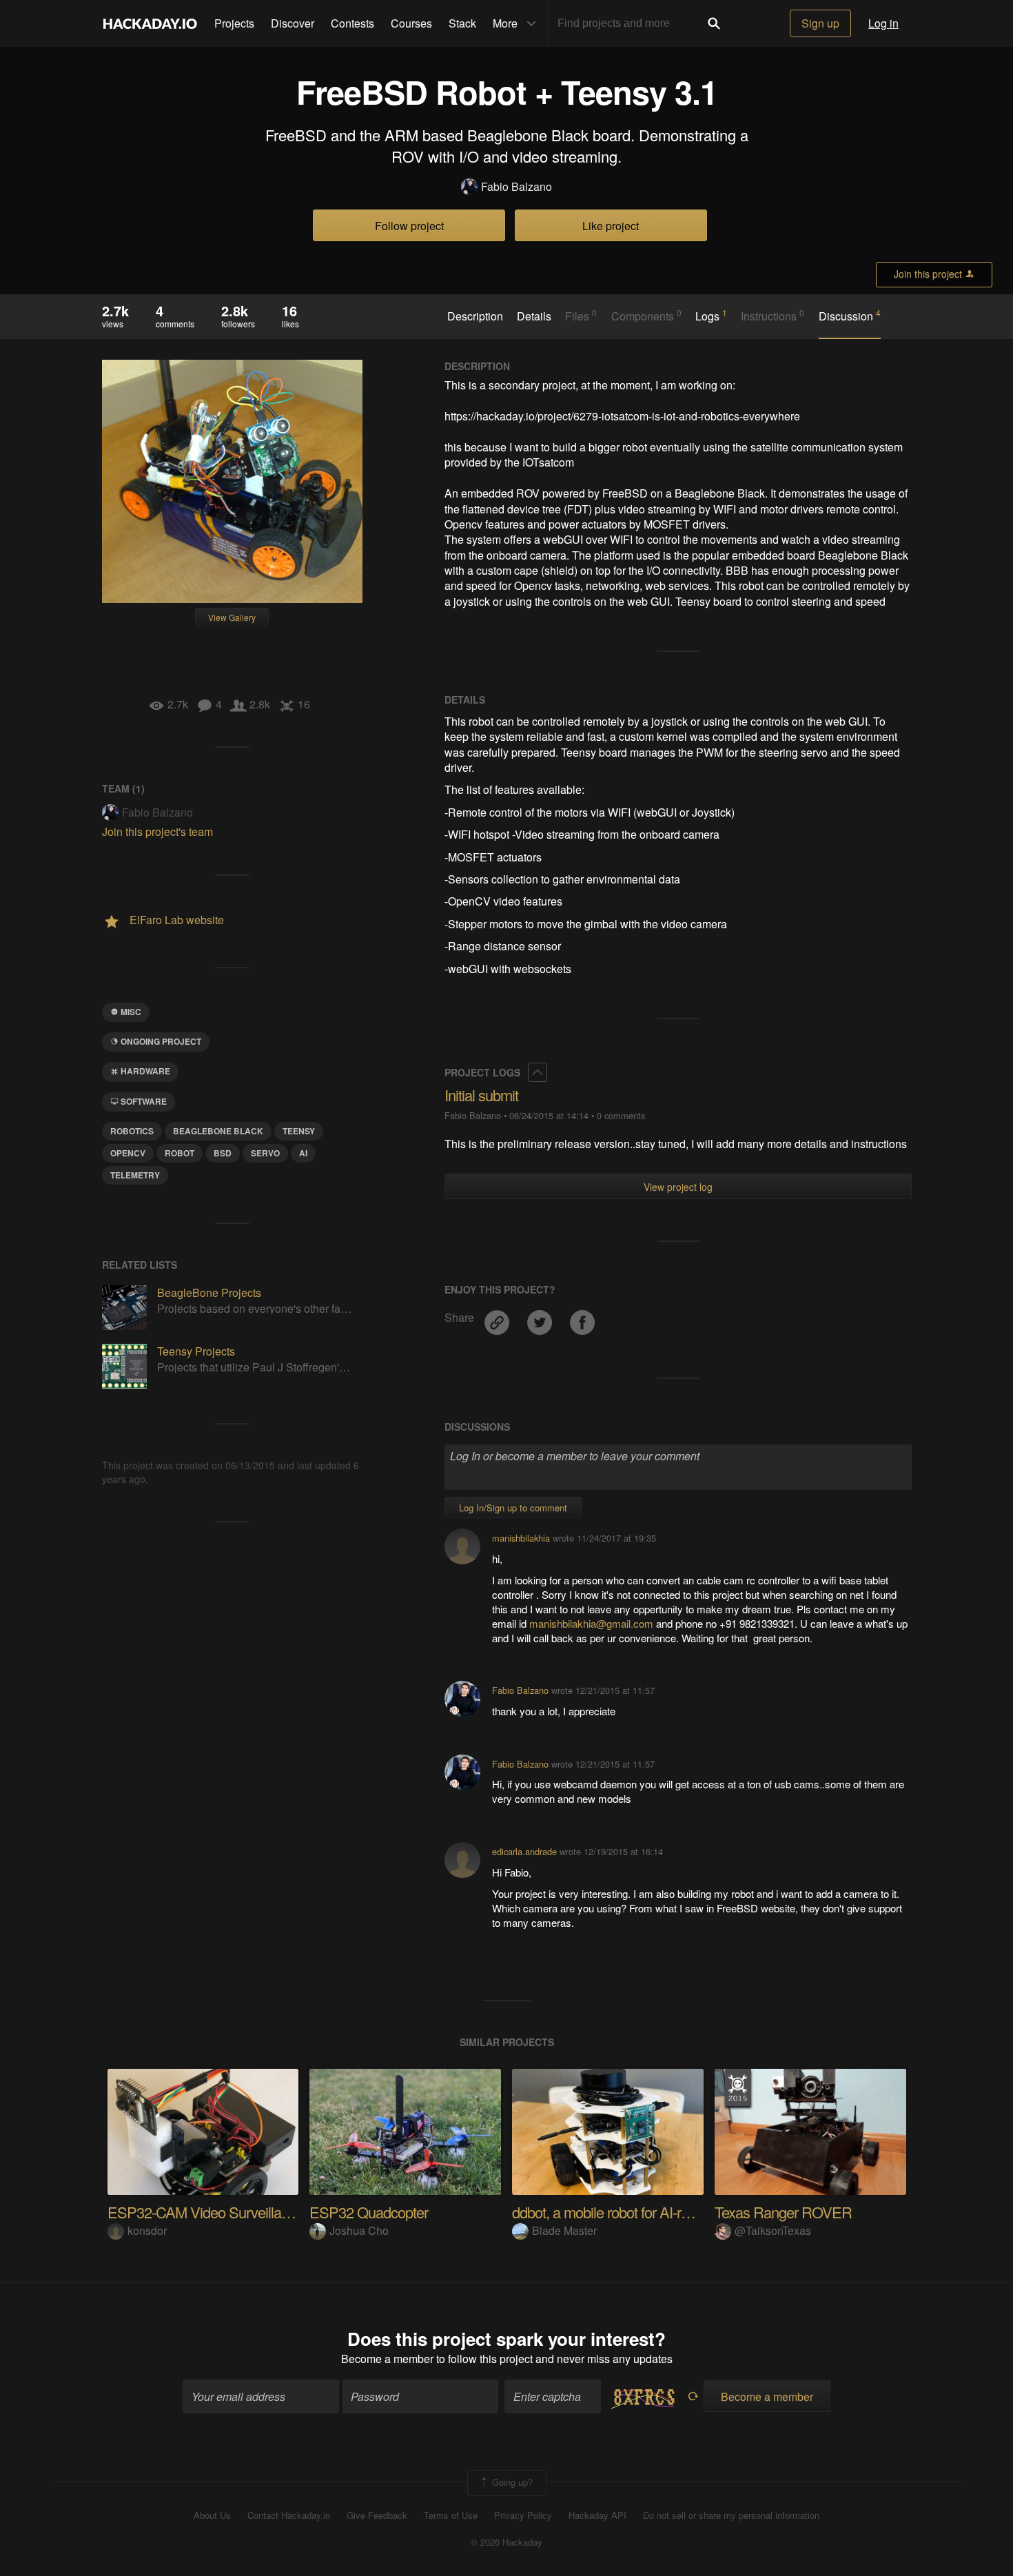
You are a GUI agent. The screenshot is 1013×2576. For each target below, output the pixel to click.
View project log (678, 1187)
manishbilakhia (521, 1538)
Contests (352, 23)
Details (534, 316)
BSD (223, 1153)
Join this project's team (157, 831)
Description (475, 316)
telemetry (135, 1175)
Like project (611, 226)
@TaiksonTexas (773, 2230)
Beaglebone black (218, 1131)
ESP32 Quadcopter (369, 2212)
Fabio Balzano (516, 187)
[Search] (714, 23)
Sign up (820, 23)
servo (265, 1153)
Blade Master (564, 2230)
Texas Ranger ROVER (783, 2212)
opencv (128, 1153)
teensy (299, 1131)
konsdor (147, 2230)
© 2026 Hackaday (506, 2542)
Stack (462, 23)
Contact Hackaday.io (289, 2515)
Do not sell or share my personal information (731, 2515)
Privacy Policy (523, 2515)
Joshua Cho (359, 2230)
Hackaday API (597, 2515)
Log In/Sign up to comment (513, 1507)
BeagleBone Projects (209, 1292)
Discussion (850, 316)
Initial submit (481, 1095)
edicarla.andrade (524, 1851)
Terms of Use (451, 2515)
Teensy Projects (196, 1351)
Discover (293, 23)
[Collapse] (538, 1072)
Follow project (409, 226)
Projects (234, 23)
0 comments (621, 1115)
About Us (212, 2515)
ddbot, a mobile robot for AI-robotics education (649, 2212)
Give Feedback (377, 2515)
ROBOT (180, 1153)
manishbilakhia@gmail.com (591, 1623)
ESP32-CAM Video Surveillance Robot (225, 2212)
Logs (711, 316)
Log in (883, 23)
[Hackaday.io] (150, 23)
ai (303, 1153)
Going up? (511, 2482)
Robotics (132, 1131)
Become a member (387, 2359)
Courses (411, 23)
